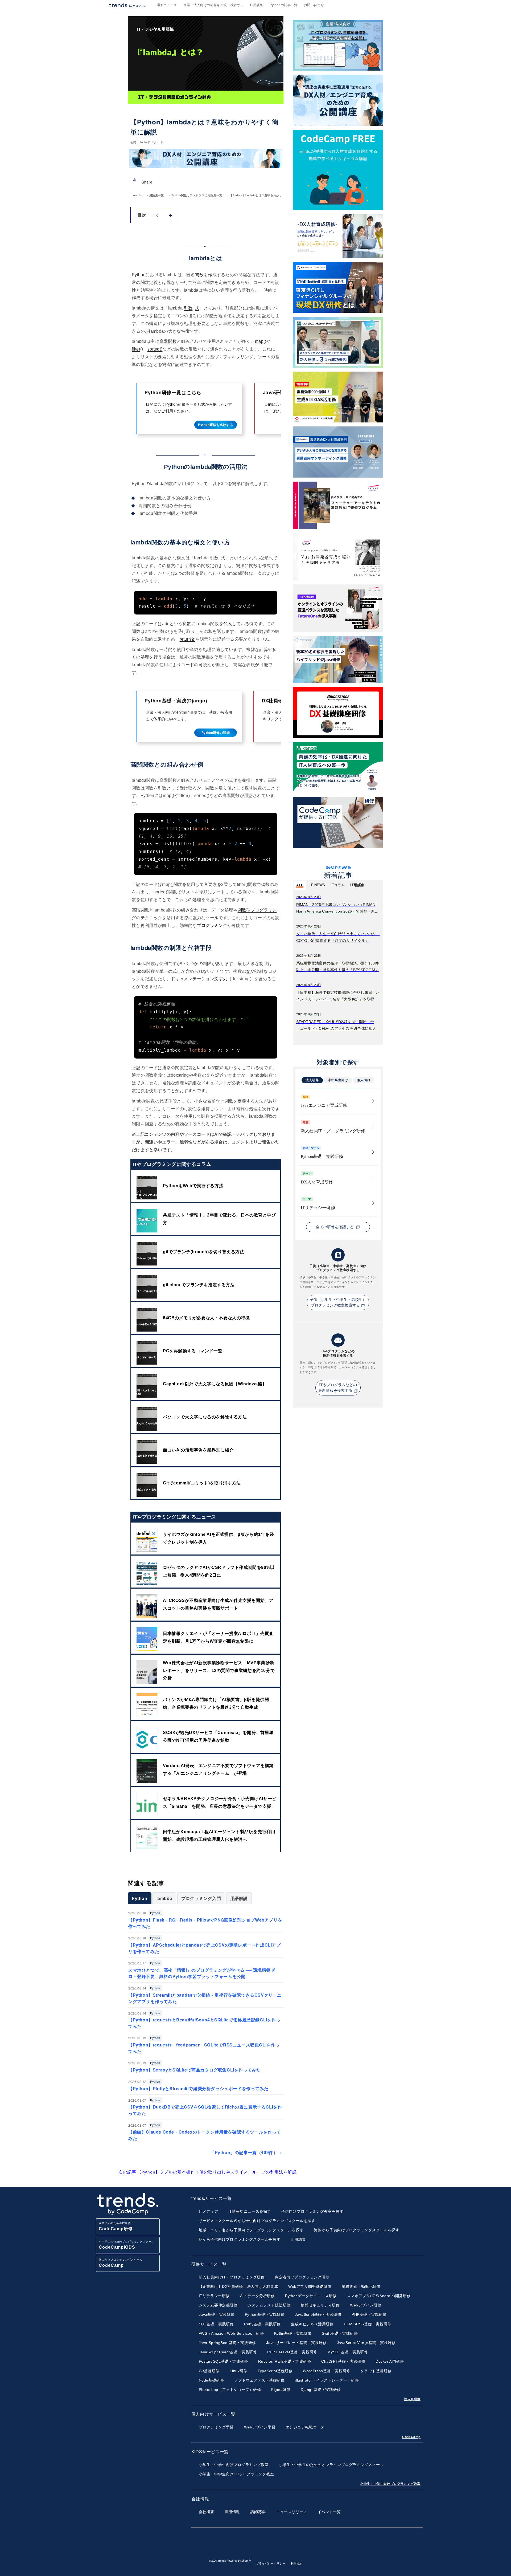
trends (137, 195)
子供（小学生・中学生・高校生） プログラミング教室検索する (338, 1303)
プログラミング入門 (201, 1898)
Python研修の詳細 (216, 732)
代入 (228, 624)
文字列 (221, 979)
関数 (199, 275)
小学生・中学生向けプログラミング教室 (390, 2484)
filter (136, 349)
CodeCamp (411, 2437)
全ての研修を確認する (335, 1227)
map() (261, 341)
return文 (187, 639)
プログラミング (212, 925)
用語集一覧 (157, 195)
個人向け (364, 1080)
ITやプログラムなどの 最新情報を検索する (338, 1388)
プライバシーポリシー (271, 2563)
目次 (142, 215)
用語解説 (239, 1898)
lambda (164, 1898)
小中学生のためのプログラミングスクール (127, 2245)
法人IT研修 (412, 2399)
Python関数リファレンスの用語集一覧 (197, 195)
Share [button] (147, 182)
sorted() (155, 349)
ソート (264, 357)
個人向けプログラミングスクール (121, 2263)
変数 (187, 624)
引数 (188, 308)
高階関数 (168, 341)
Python (139, 275)
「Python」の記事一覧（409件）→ (246, 2152)
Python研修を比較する (216, 425)
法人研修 (312, 1080)
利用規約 (296, 2563)
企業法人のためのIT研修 (116, 2226)
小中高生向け (338, 1080)
